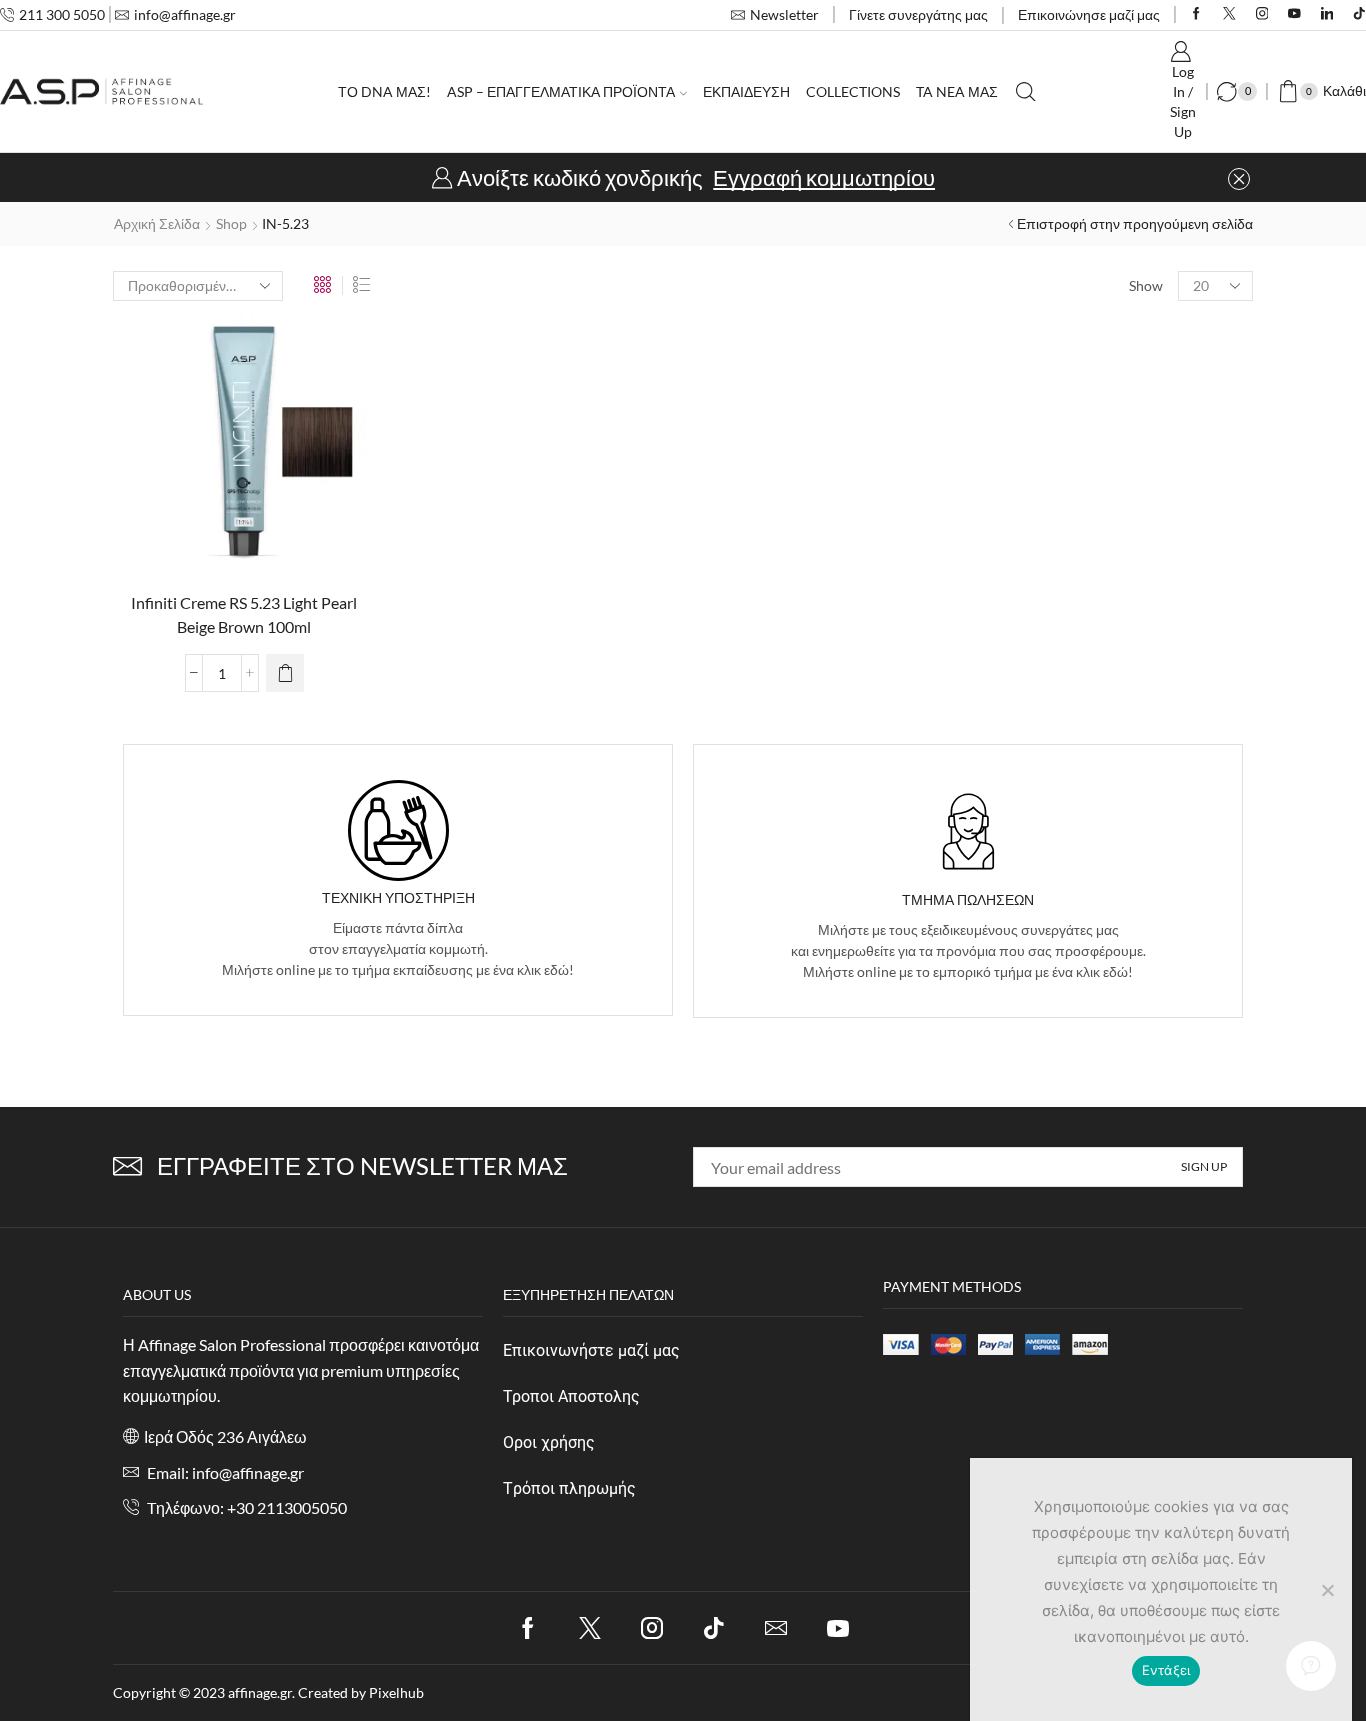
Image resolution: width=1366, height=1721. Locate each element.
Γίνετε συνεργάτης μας (918, 14)
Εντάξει (1166, 1670)
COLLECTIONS (853, 91)
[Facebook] (1196, 14)
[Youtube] (1294, 14)
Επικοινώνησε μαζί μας (1089, 14)
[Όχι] (1327, 1590)
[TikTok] (1359, 14)
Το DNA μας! (384, 91)
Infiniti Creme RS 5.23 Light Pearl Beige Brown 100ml (244, 614)
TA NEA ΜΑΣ (957, 91)
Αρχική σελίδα (157, 223)
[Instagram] (1262, 14)
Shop (231, 223)
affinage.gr (260, 1692)
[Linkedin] (1327, 14)
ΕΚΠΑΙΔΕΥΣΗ (746, 91)
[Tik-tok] (714, 1628)
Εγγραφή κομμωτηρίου (824, 178)
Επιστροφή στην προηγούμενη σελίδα (1135, 223)
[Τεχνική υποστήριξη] (398, 830)
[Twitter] (1229, 14)
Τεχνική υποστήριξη (398, 897)
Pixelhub (396, 1692)
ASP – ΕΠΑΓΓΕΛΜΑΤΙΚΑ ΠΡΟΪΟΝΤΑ (561, 91)
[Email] (776, 1628)
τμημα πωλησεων (968, 899)
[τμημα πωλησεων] (968, 831)
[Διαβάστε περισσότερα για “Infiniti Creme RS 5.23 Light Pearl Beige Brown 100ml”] (285, 673)
